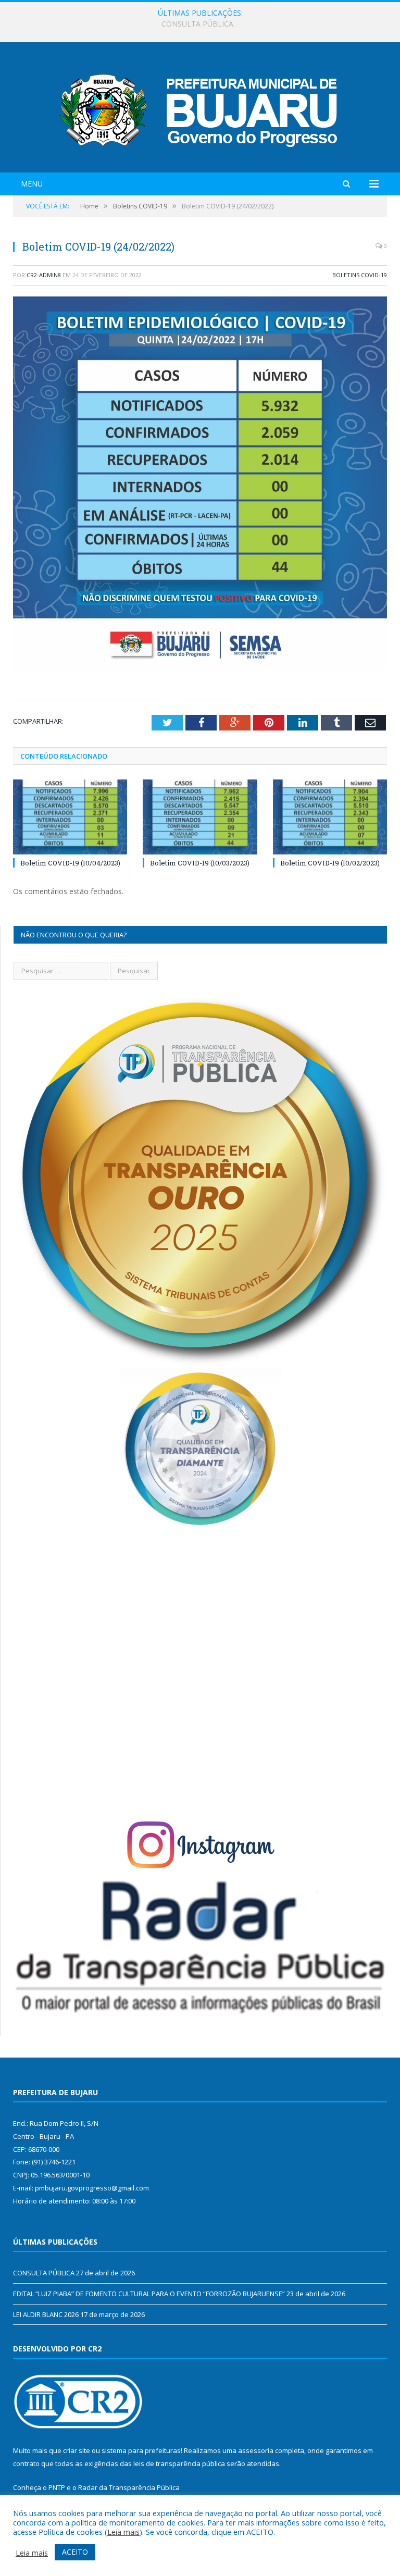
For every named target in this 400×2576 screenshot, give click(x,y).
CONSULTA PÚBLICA (44, 2273)
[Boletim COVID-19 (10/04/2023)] (70, 817)
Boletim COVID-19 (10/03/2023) (200, 863)
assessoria (256, 2450)
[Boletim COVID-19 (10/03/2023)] (200, 817)
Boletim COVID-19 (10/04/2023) (70, 863)
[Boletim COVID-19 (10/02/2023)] (330, 817)
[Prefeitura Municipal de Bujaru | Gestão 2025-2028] (200, 109)
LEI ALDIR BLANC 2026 (46, 2314)
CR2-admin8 (44, 275)
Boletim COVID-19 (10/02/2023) (330, 863)
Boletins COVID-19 (360, 275)
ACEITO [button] (75, 2552)
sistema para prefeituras (141, 2450)
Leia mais (123, 2532)
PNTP (57, 2487)
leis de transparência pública (179, 2463)
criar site (77, 2450)
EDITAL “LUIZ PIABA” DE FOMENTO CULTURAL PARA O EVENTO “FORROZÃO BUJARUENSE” (198, 24)
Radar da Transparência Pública (129, 2487)
